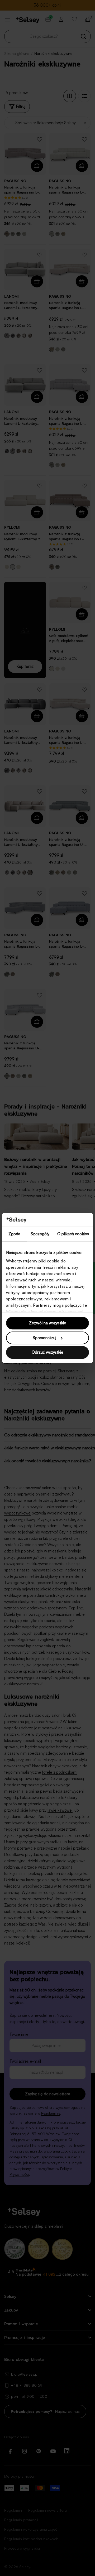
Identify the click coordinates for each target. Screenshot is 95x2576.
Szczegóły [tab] (40, 1234)
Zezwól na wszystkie (48, 1323)
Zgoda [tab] (15, 1234)
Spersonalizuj (44, 1338)
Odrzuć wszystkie (47, 1352)
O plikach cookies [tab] (73, 1234)
